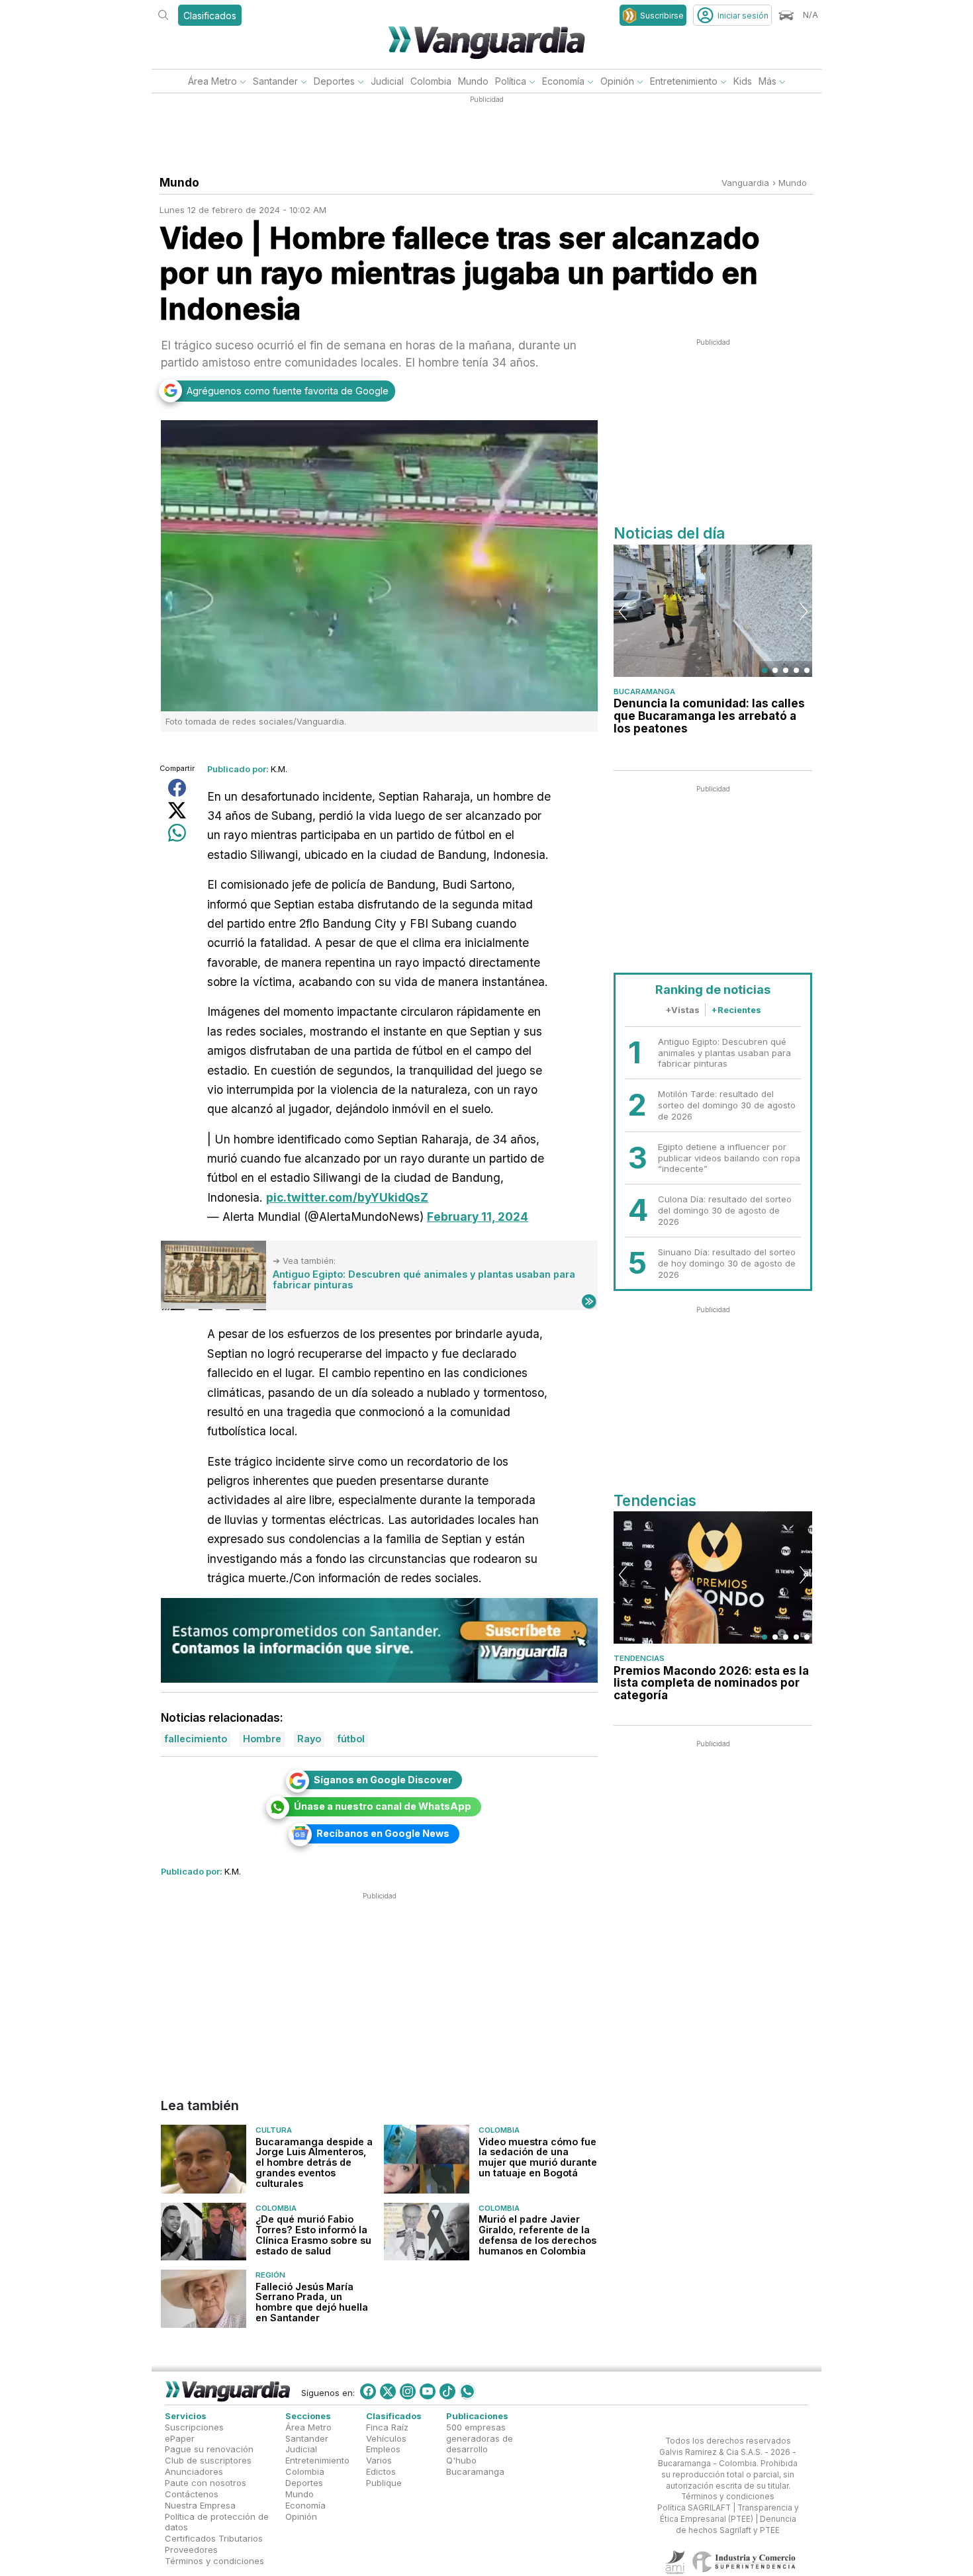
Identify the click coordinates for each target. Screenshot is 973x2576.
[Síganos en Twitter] (388, 2391)
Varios (379, 2461)
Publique (384, 2483)
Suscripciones (194, 2427)
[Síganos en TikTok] (447, 2391)
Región (270, 2276)
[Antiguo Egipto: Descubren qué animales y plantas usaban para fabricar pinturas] (213, 1276)
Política (511, 81)
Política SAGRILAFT (694, 2509)
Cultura (274, 2131)
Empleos (383, 2450)
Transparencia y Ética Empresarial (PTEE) (729, 2514)
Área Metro (212, 81)
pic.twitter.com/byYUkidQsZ (347, 1197)
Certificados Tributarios (214, 2539)
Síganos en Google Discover (383, 1780)
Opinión (617, 81)
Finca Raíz (387, 2427)
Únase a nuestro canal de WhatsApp (383, 1806)
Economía (563, 81)
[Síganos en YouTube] (428, 2391)
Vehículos (386, 2438)
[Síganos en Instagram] (408, 2391)
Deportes (334, 81)
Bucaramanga (644, 691)
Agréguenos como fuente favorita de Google (288, 391)
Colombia (431, 81)
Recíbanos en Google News (383, 1833)
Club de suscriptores (208, 2461)
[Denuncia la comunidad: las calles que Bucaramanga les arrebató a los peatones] (713, 611)
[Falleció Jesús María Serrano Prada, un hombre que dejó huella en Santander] (204, 2299)
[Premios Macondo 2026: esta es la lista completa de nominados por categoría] (713, 1577)
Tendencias (639, 1658)
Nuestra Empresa (200, 2505)
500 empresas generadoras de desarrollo (480, 2438)
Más (767, 81)
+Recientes (736, 1010)
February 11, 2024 (478, 1217)
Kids (743, 81)
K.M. (279, 769)
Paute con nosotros (206, 2483)
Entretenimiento (684, 81)
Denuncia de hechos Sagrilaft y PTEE (736, 2525)
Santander (275, 81)
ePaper (180, 2438)
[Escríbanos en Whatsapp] (467, 2391)
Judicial (387, 81)
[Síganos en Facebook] (368, 2391)
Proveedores (191, 2550)
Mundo (473, 81)
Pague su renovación (209, 2450)
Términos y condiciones (214, 2561)
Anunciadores (194, 2472)
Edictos (381, 2472)
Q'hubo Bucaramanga (475, 2466)
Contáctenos (192, 2494)
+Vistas (682, 1010)
